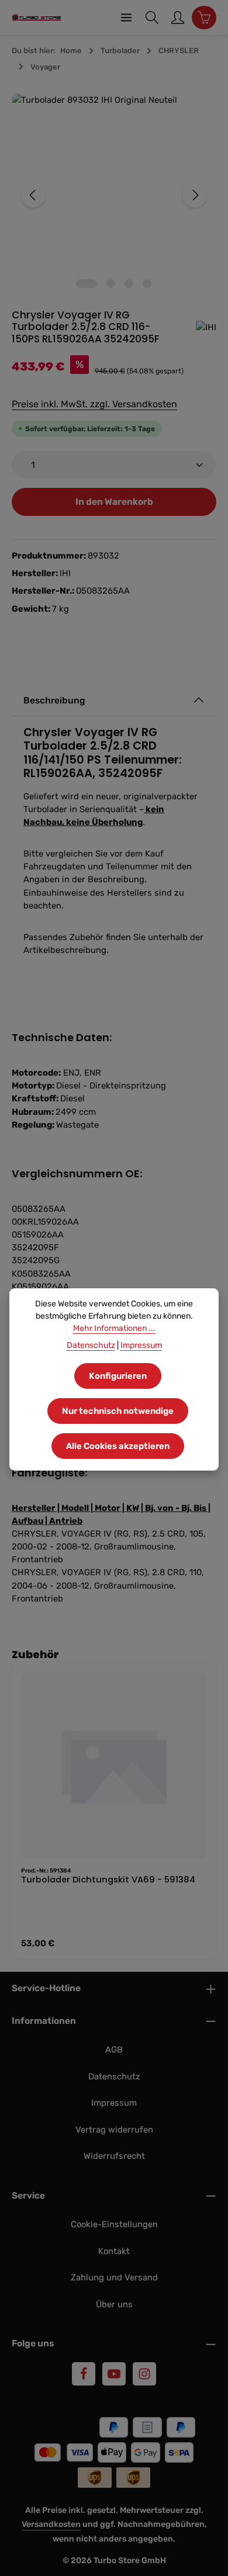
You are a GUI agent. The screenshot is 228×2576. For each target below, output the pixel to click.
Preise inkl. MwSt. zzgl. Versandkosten (94, 404)
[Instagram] (144, 2374)
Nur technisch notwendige (118, 1411)
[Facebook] (84, 2374)
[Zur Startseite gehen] (37, 18)
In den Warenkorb (114, 502)
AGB (114, 2050)
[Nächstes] (195, 195)
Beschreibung (54, 700)
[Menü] (126, 18)
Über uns (114, 2304)
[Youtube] (114, 2374)
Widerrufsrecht (114, 2156)
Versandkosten (51, 2524)
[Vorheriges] (33, 195)
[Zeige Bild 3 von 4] (129, 284)
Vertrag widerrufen (114, 2130)
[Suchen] (152, 18)
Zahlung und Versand (114, 2277)
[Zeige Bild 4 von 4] (147, 284)
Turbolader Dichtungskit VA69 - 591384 (108, 1880)
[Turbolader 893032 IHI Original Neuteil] (114, 195)
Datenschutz (114, 2076)
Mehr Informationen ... (114, 1328)
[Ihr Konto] (178, 18)
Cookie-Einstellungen (114, 2224)
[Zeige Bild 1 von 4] (87, 284)
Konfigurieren (118, 1376)
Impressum (114, 2103)
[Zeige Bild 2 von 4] (111, 284)
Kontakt (114, 2251)
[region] (114, 195)
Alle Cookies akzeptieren (118, 1446)
